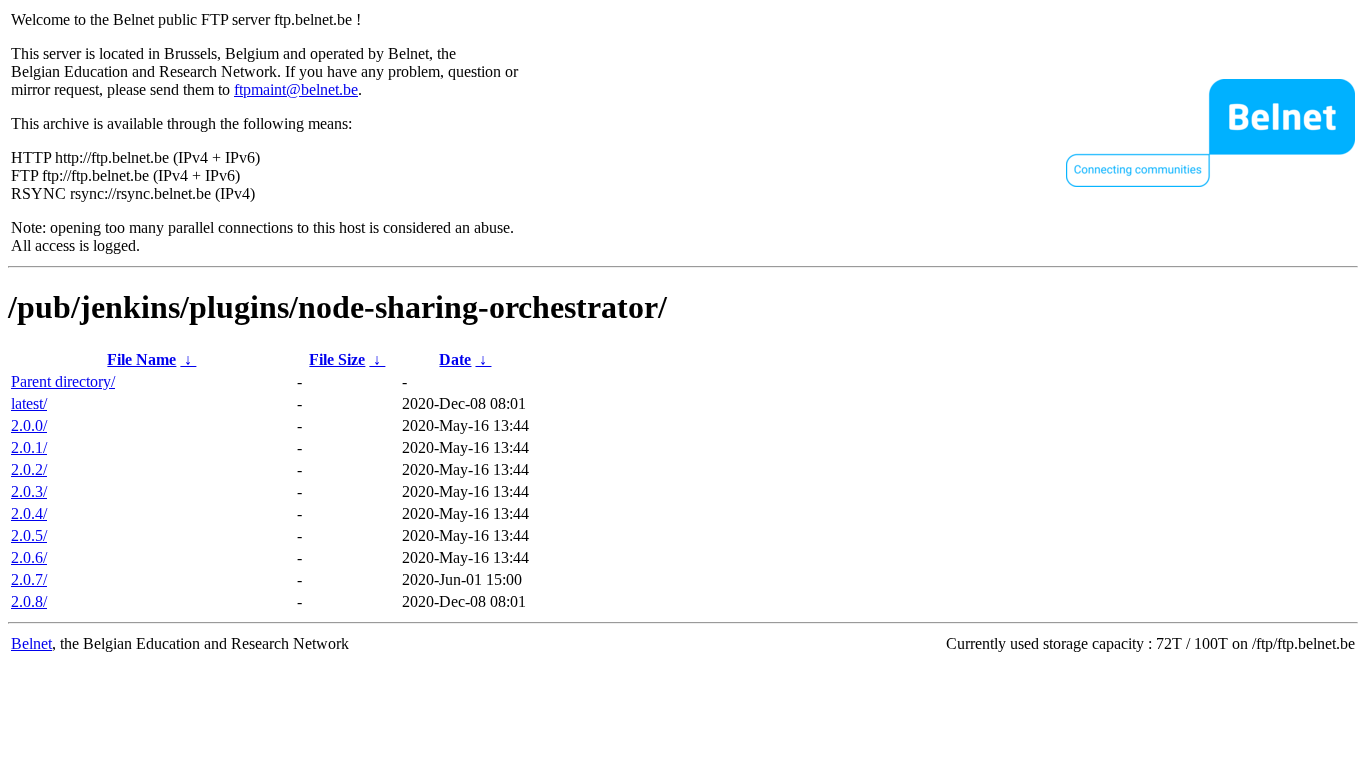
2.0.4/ (29, 513)
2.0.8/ (29, 601)
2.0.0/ (29, 425)
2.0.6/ (29, 557)
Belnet (31, 643)
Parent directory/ (63, 381)
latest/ (29, 403)
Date (455, 359)
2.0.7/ (29, 579)
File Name (141, 359)
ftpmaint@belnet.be (296, 89)
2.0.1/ (29, 447)
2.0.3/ (29, 491)
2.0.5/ (29, 535)
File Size (337, 359)
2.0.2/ (29, 469)
